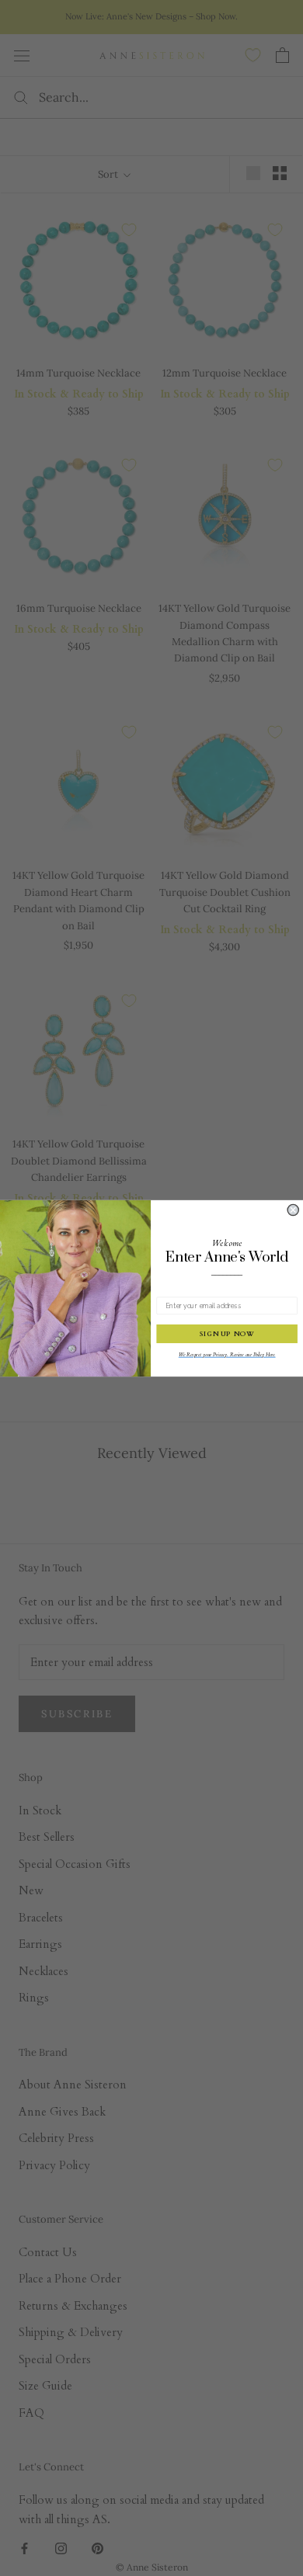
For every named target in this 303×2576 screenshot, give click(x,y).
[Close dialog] (293, 1210)
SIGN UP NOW (227, 1333)
